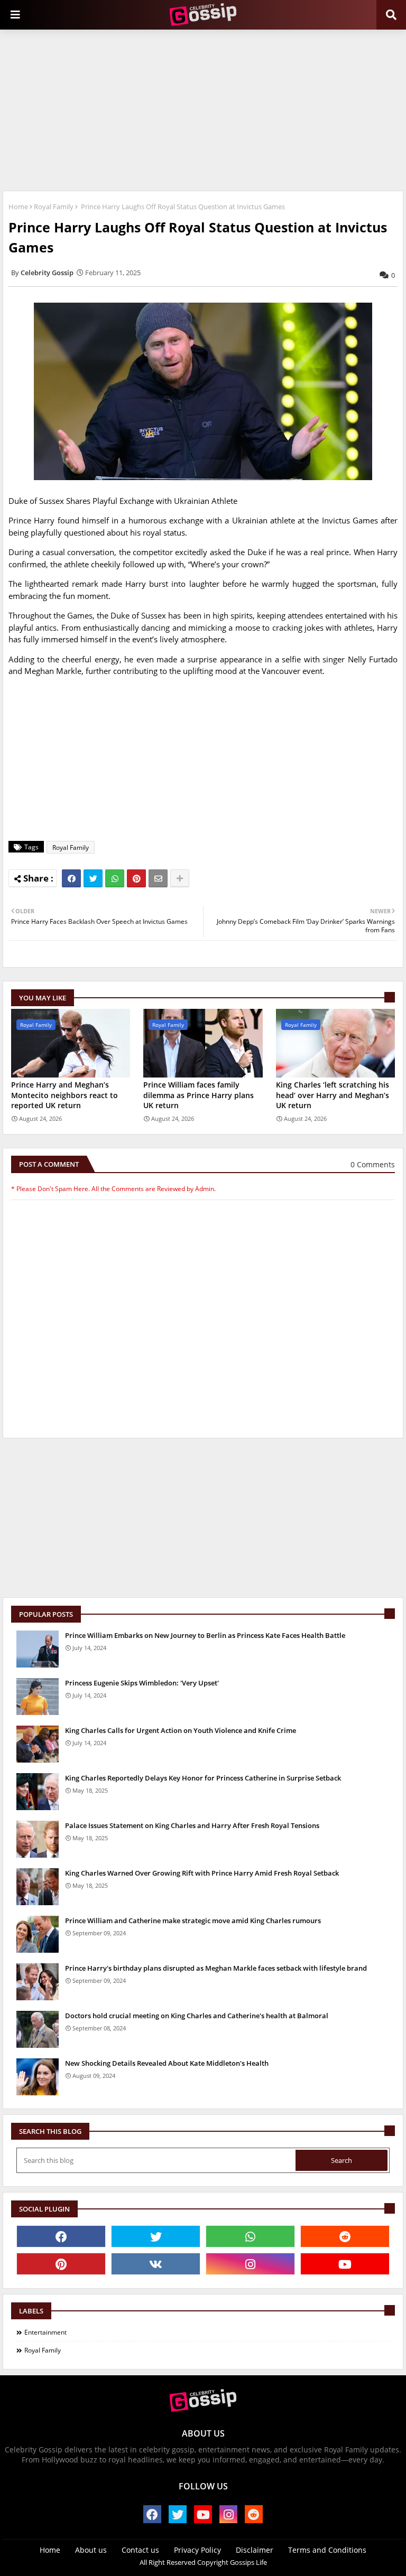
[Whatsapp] (115, 878)
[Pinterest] (136, 878)
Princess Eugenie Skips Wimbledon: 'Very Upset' (142, 1683)
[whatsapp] (250, 2236)
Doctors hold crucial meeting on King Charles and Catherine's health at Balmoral (197, 2016)
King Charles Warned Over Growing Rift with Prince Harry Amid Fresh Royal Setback (202, 1873)
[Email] (158, 878)
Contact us (140, 2550)
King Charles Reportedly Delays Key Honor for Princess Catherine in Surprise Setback (203, 1778)
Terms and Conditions (327, 2550)
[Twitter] (93, 878)
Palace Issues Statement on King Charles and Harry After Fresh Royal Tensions (192, 1825)
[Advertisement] (203, 109)
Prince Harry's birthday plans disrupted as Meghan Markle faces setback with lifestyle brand (216, 1968)
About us (91, 2550)
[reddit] (345, 2236)
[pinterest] (61, 2264)
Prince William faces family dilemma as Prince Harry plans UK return (199, 1095)
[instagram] (250, 2264)
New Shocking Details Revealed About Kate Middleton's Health (167, 2063)
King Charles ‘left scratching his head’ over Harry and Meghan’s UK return (333, 1095)
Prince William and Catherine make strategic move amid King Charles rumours (193, 1921)
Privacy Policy (197, 2550)
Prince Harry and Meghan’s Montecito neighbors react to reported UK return (64, 1095)
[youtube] (345, 2264)
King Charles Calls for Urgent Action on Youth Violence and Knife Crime (181, 1730)
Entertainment (45, 2332)
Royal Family (54, 207)
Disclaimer (255, 2550)
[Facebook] (71, 878)
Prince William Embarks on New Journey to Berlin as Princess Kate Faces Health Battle (205, 1635)
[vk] (156, 2264)
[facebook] (61, 2236)
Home (18, 207)
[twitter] (156, 2236)
